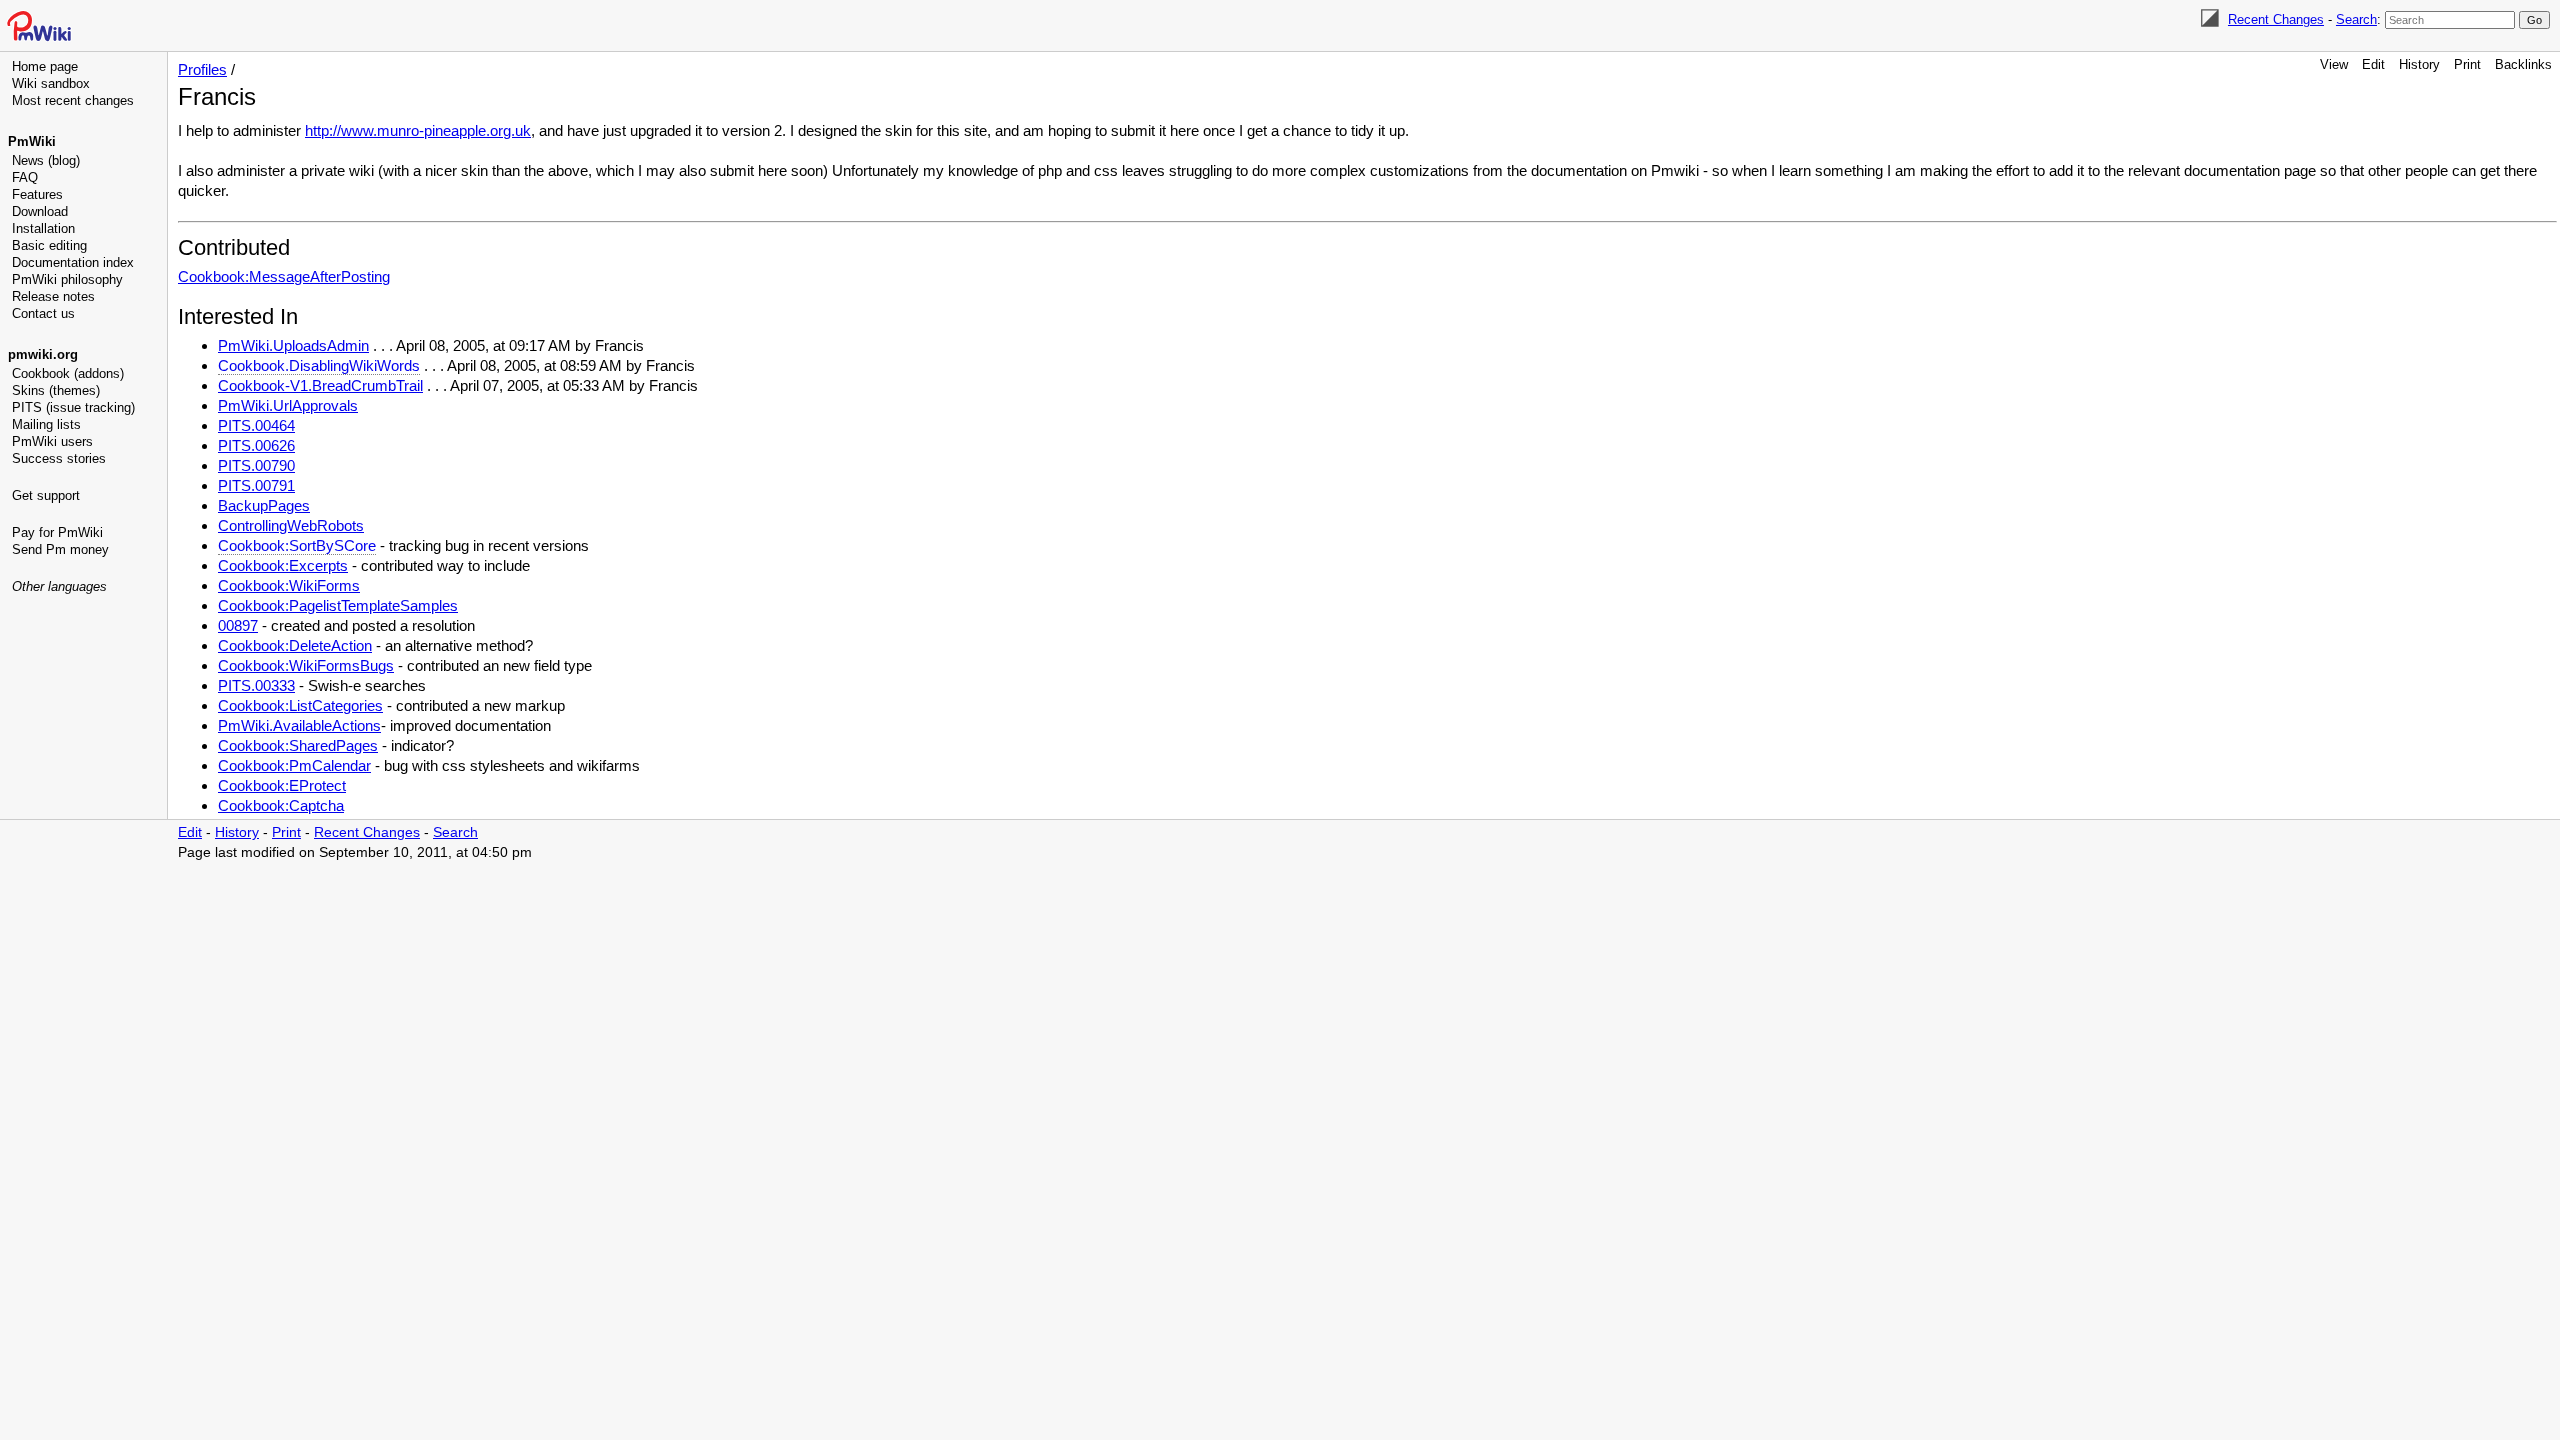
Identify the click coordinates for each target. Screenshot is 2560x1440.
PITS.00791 (256, 485)
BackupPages (264, 505)
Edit (2373, 64)
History (2419, 64)
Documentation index (73, 262)
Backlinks (2523, 64)
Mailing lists (46, 424)
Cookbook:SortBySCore (297, 545)
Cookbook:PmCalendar (294, 765)
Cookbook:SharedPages (298, 745)
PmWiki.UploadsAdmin (293, 345)
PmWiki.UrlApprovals (288, 405)
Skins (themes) (56, 390)
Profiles (202, 69)
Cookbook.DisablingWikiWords (319, 365)
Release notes (53, 296)
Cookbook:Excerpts (283, 565)
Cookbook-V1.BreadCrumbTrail (320, 385)
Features (37, 194)
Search (2356, 19)
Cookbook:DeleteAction (295, 645)
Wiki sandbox (51, 83)
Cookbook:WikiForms (289, 585)
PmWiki (32, 141)
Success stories (59, 458)
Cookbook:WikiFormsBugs (306, 665)
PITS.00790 (256, 465)
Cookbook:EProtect (282, 785)
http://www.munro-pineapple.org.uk (418, 130)
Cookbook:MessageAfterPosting (284, 276)
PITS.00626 (256, 445)
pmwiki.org (43, 354)
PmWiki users (52, 441)
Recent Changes (2276, 19)
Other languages (59, 586)
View (2334, 64)
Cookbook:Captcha (281, 805)
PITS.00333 (256, 685)
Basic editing (49, 245)
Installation (43, 228)
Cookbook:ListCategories (300, 705)
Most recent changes (73, 100)
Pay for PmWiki (57, 532)
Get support (46, 495)
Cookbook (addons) (68, 373)
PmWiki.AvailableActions (299, 725)
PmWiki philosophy (67, 279)
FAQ (25, 177)
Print (2467, 64)
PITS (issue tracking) (73, 407)
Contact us (43, 313)
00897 (238, 625)
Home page (45, 66)
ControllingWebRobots (291, 525)
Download (40, 211)
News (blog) (46, 160)
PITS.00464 (256, 425)
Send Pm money (60, 549)
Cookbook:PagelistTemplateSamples (338, 605)
